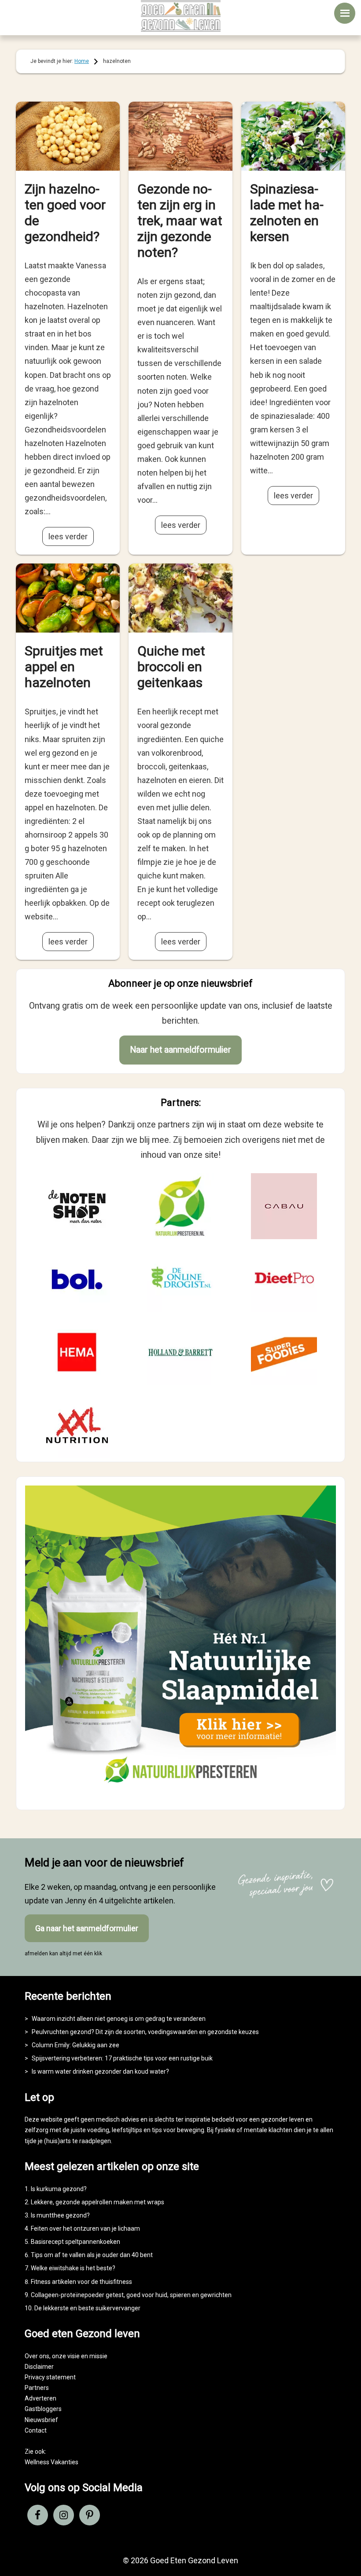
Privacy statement (50, 2377)
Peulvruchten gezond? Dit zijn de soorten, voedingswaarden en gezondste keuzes (145, 2032)
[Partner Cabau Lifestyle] (284, 1206)
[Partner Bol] (77, 1279)
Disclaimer (39, 2367)
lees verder (68, 536)
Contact (36, 2430)
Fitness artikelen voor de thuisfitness (81, 2282)
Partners (37, 2388)
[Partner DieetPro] (284, 1279)
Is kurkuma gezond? (59, 2189)
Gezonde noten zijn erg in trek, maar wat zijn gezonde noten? (180, 221)
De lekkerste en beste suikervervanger (87, 2308)
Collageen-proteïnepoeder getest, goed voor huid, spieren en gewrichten (131, 2295)
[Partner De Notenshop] (77, 1206)
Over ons (37, 2356)
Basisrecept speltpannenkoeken (76, 2242)
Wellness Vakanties (52, 2462)
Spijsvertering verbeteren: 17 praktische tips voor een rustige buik (122, 2058)
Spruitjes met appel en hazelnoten (64, 667)
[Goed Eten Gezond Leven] (180, 16)
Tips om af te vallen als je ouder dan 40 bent (92, 2255)
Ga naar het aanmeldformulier (87, 1928)
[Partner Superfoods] (284, 1352)
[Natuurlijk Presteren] (180, 1793)
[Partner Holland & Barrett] (180, 1352)
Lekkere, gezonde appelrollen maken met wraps (98, 2202)
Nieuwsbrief (41, 2420)
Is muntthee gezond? (60, 2215)
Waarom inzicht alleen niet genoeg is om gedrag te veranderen (119, 2019)
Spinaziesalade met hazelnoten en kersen (287, 213)
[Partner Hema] (77, 1352)
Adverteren (41, 2398)
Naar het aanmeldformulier (180, 1050)
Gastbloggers (43, 2409)
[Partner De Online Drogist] (180, 1279)
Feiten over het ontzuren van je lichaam (85, 2228)
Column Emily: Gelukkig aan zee (76, 2045)
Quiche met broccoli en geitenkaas (171, 667)
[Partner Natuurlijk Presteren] (180, 1206)
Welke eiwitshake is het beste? (73, 2268)
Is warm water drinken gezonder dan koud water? (100, 2071)
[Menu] (345, 13)
